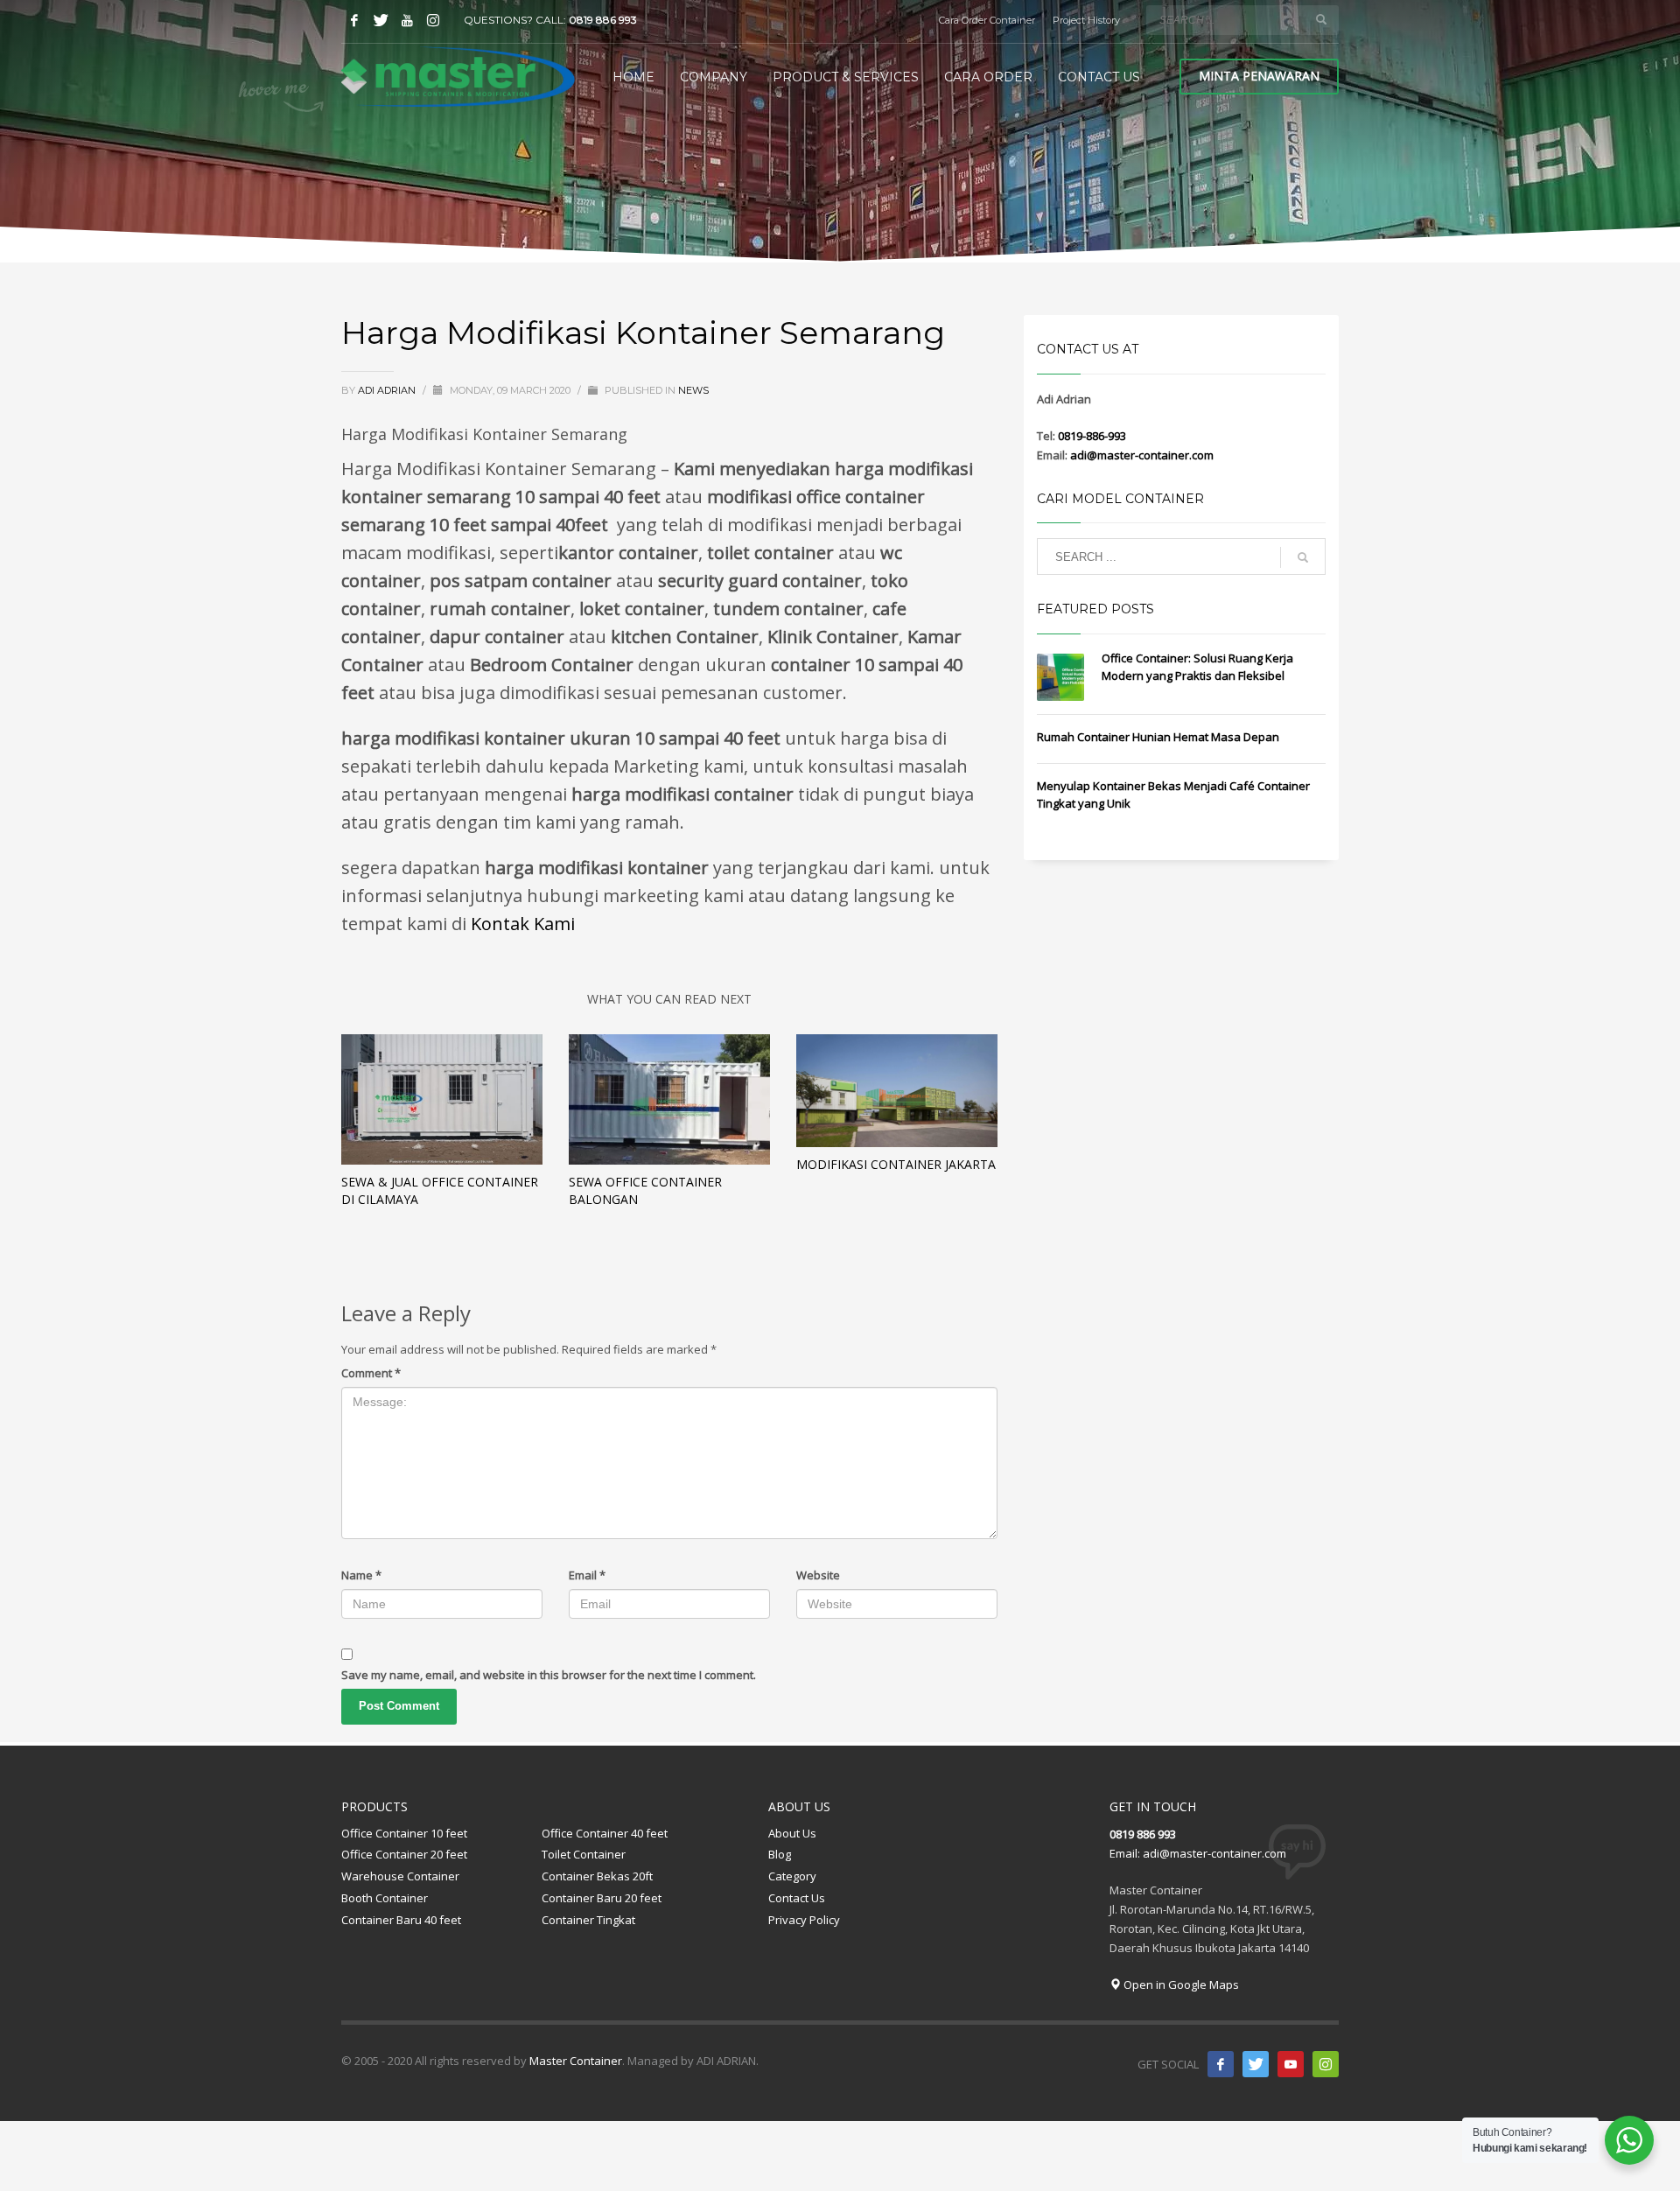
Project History (1086, 20)
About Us (792, 1833)
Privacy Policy (804, 1920)
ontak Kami (528, 924)
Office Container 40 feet (605, 1833)
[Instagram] (433, 20)
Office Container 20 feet (404, 1854)
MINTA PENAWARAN (1259, 76)
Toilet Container (584, 1854)
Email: (1126, 1853)
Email (587, 1575)
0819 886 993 (603, 20)
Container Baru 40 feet (401, 1920)
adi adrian (388, 390)
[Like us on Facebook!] (1221, 2064)
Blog (780, 1854)
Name (361, 1575)
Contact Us (797, 1898)
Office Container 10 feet (404, 1833)
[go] (1321, 19)
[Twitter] (381, 20)
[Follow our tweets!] (1256, 2064)
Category (792, 1876)
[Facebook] (354, 20)
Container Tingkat (588, 1920)
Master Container (574, 2061)
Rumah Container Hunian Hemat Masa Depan (1158, 737)
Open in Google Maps (1180, 1984)
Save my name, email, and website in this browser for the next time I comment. (549, 1675)
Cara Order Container (987, 20)
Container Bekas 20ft (597, 1876)
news (693, 390)
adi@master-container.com (1142, 455)
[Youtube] (407, 20)
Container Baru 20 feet (602, 1898)
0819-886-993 (1092, 436)
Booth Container (385, 1898)
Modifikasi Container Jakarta (896, 1164)
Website (818, 1575)
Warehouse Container (400, 1876)
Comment (371, 1373)
